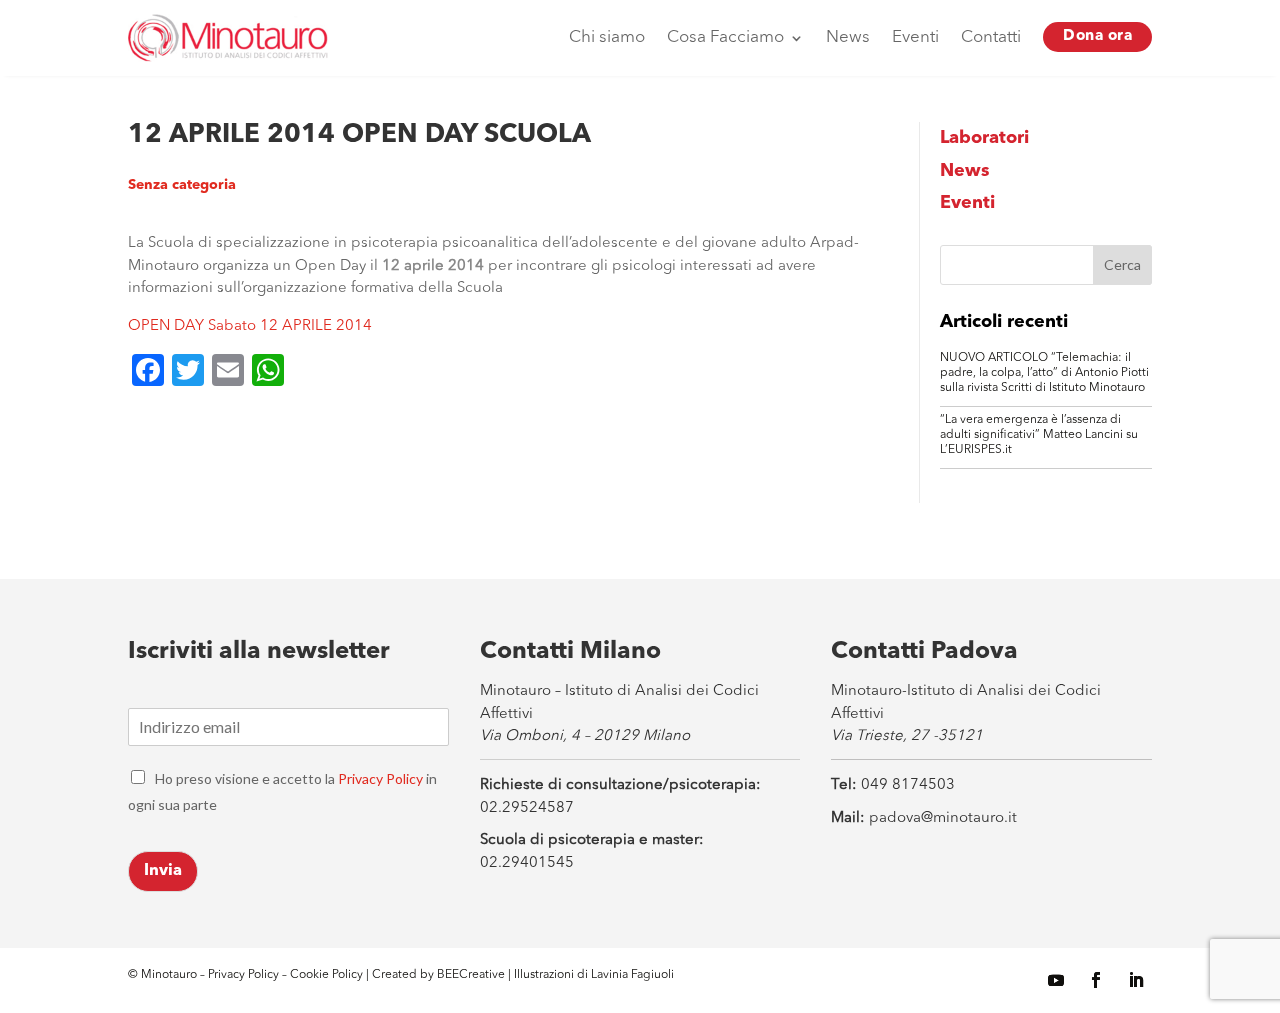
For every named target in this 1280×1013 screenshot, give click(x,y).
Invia (163, 871)
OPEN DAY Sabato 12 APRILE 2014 (250, 326)
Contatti (991, 37)
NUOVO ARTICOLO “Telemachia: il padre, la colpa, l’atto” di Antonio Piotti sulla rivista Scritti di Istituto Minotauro (1044, 373)
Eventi (915, 37)
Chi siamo (607, 37)
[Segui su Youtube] (1056, 980)
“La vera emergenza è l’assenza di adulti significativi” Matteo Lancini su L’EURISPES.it (1039, 435)
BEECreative (469, 975)
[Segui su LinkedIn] (1136, 980)
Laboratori (984, 138)
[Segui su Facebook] (1096, 980)
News (848, 37)
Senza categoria (182, 185)
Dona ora (1097, 36)
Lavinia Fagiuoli (632, 975)
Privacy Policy (380, 778)
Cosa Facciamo (725, 37)
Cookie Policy (328, 975)
